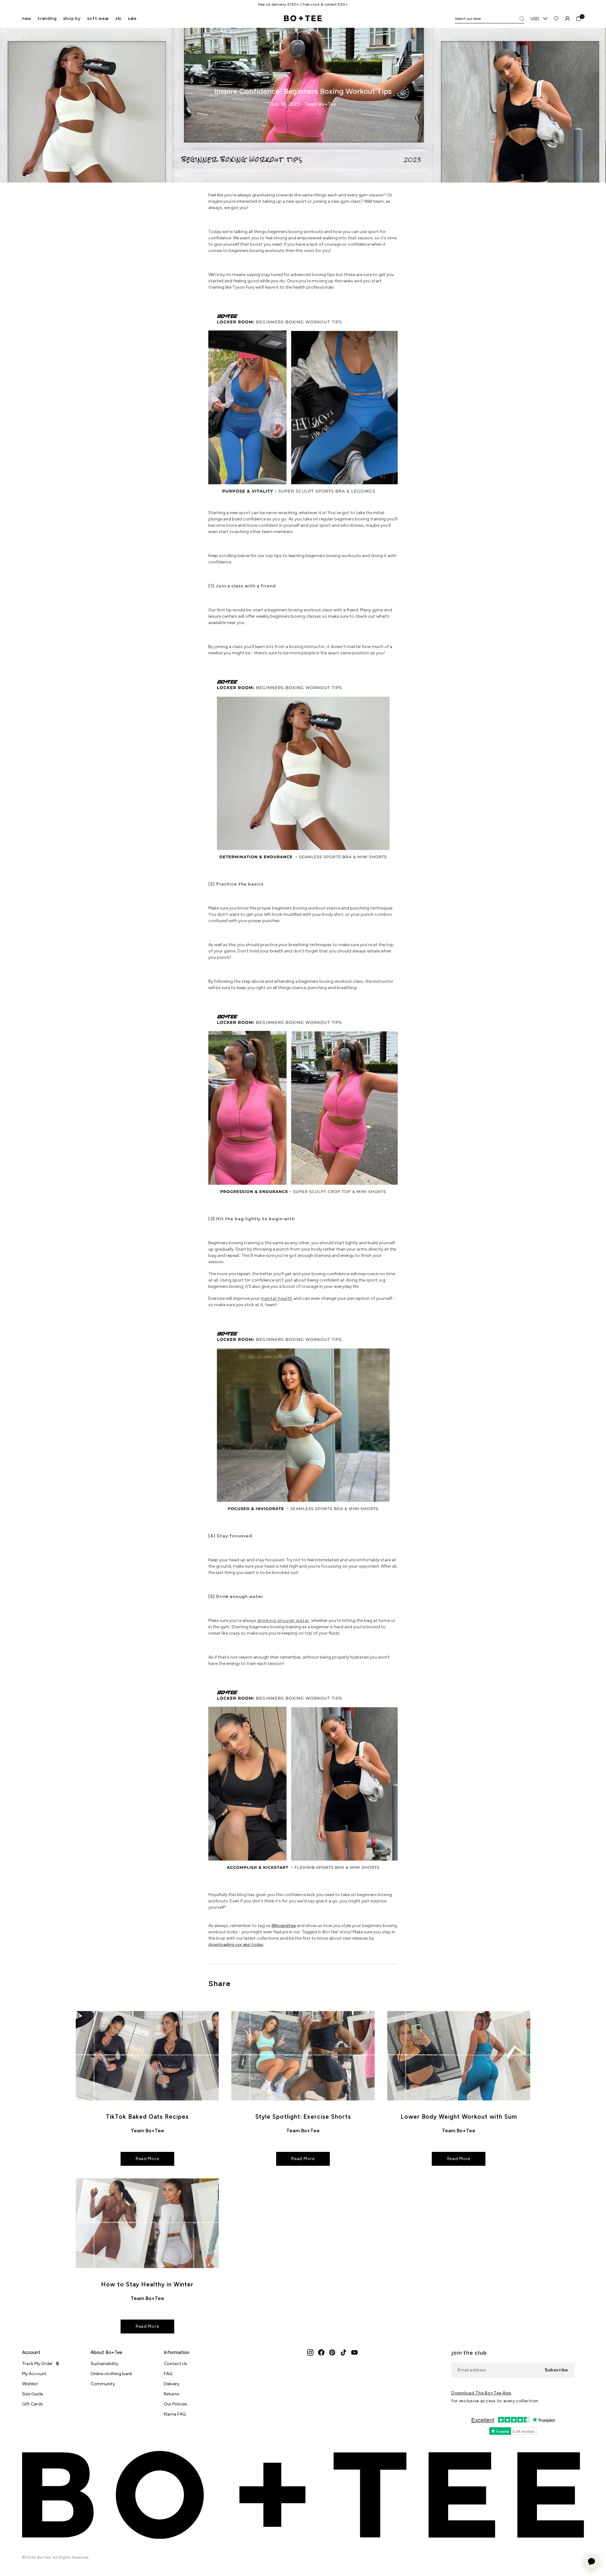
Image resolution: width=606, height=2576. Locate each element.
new (27, 18)
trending (47, 18)
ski (119, 18)
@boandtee (284, 1926)
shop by (72, 18)
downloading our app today (236, 1945)
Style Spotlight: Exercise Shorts (303, 2117)
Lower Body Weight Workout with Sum (459, 2117)
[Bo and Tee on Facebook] (321, 2352)
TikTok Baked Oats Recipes (147, 2117)
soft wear (98, 18)
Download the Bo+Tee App (481, 2393)
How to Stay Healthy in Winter (147, 2284)
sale (132, 18)
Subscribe (556, 2370)
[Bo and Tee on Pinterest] (332, 2352)
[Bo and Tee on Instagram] (310, 2352)
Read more (147, 2159)
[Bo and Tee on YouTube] (354, 2352)
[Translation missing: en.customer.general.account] (567, 18)
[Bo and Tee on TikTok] (343, 2352)
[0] (578, 18)
